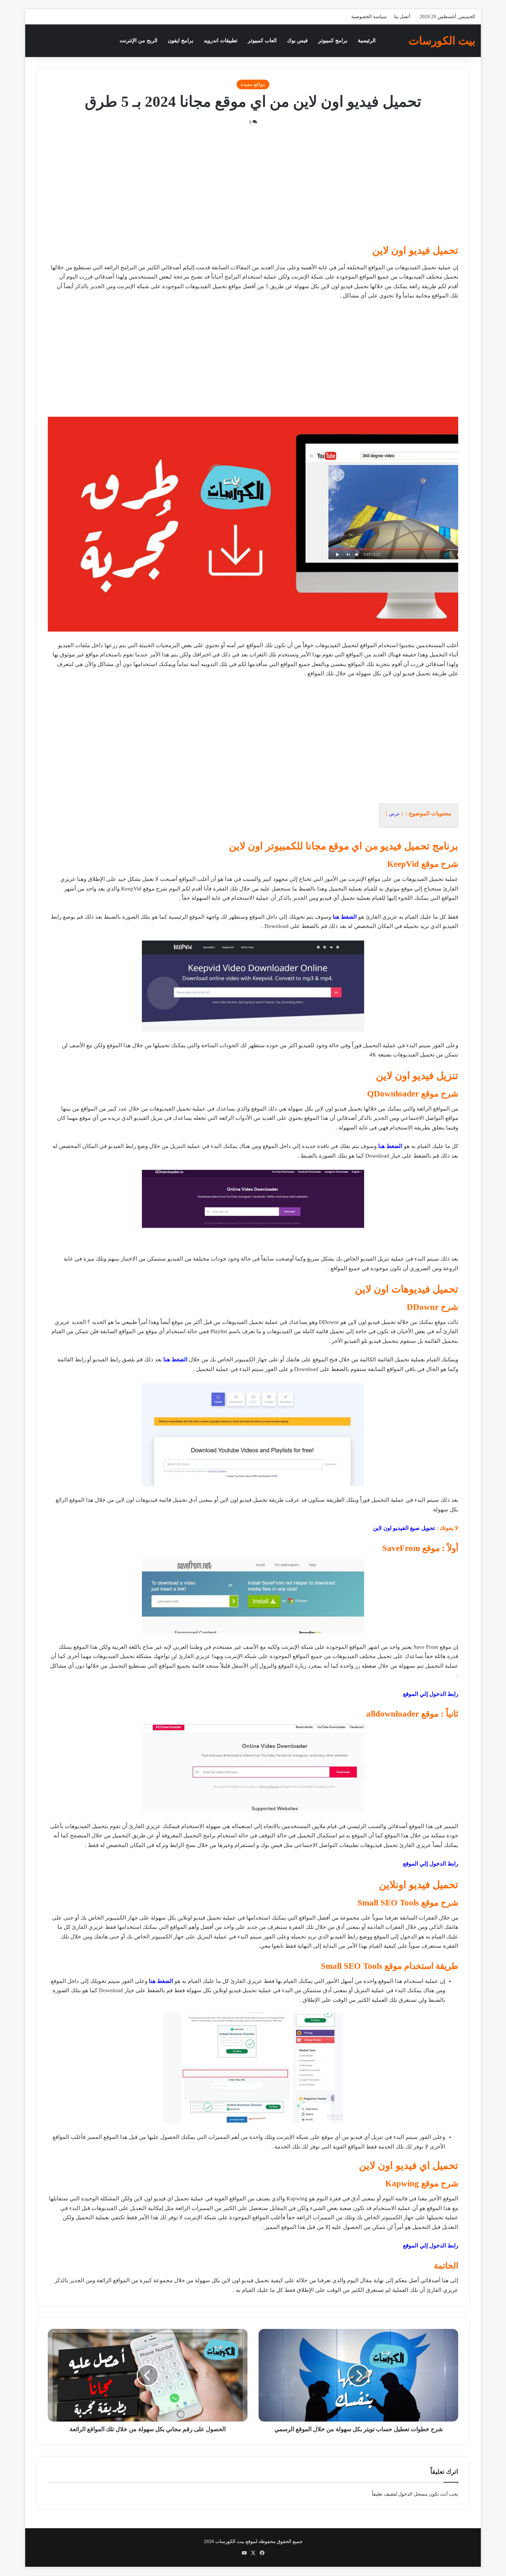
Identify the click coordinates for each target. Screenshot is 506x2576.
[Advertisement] (253, 189)
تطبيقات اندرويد (221, 41)
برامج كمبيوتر (333, 41)
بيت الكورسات (230, 2541)
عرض (394, 814)
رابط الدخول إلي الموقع (431, 1694)
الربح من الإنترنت (139, 41)
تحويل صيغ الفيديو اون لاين (404, 1528)
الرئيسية (367, 41)
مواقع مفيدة (253, 84)
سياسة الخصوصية (369, 16)
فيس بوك (297, 41)
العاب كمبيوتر (262, 41)
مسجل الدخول (413, 2494)
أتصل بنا (402, 16)
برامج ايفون (181, 41)
